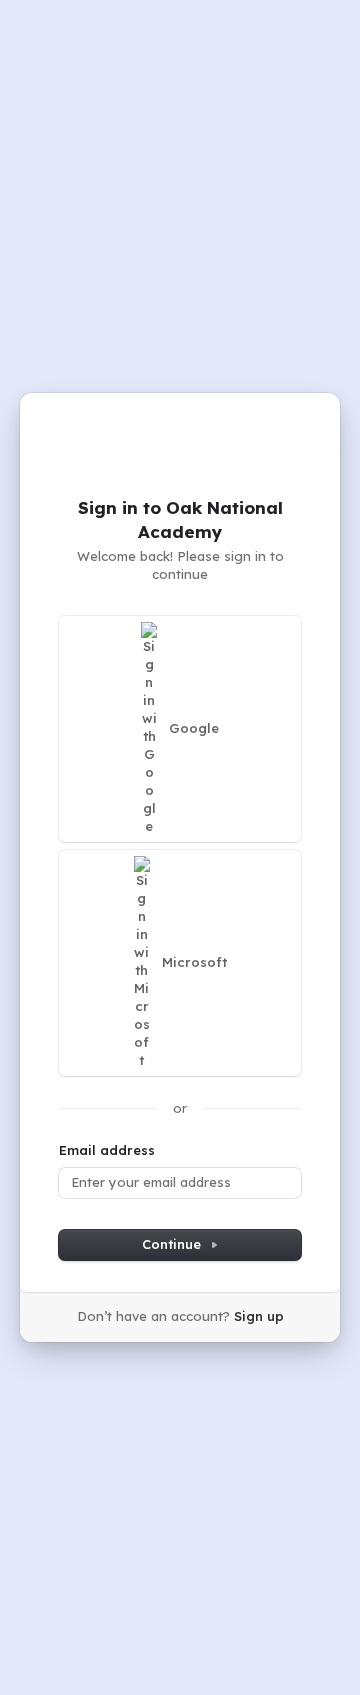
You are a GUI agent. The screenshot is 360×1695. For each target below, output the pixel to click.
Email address (107, 1150)
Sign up (259, 1316)
